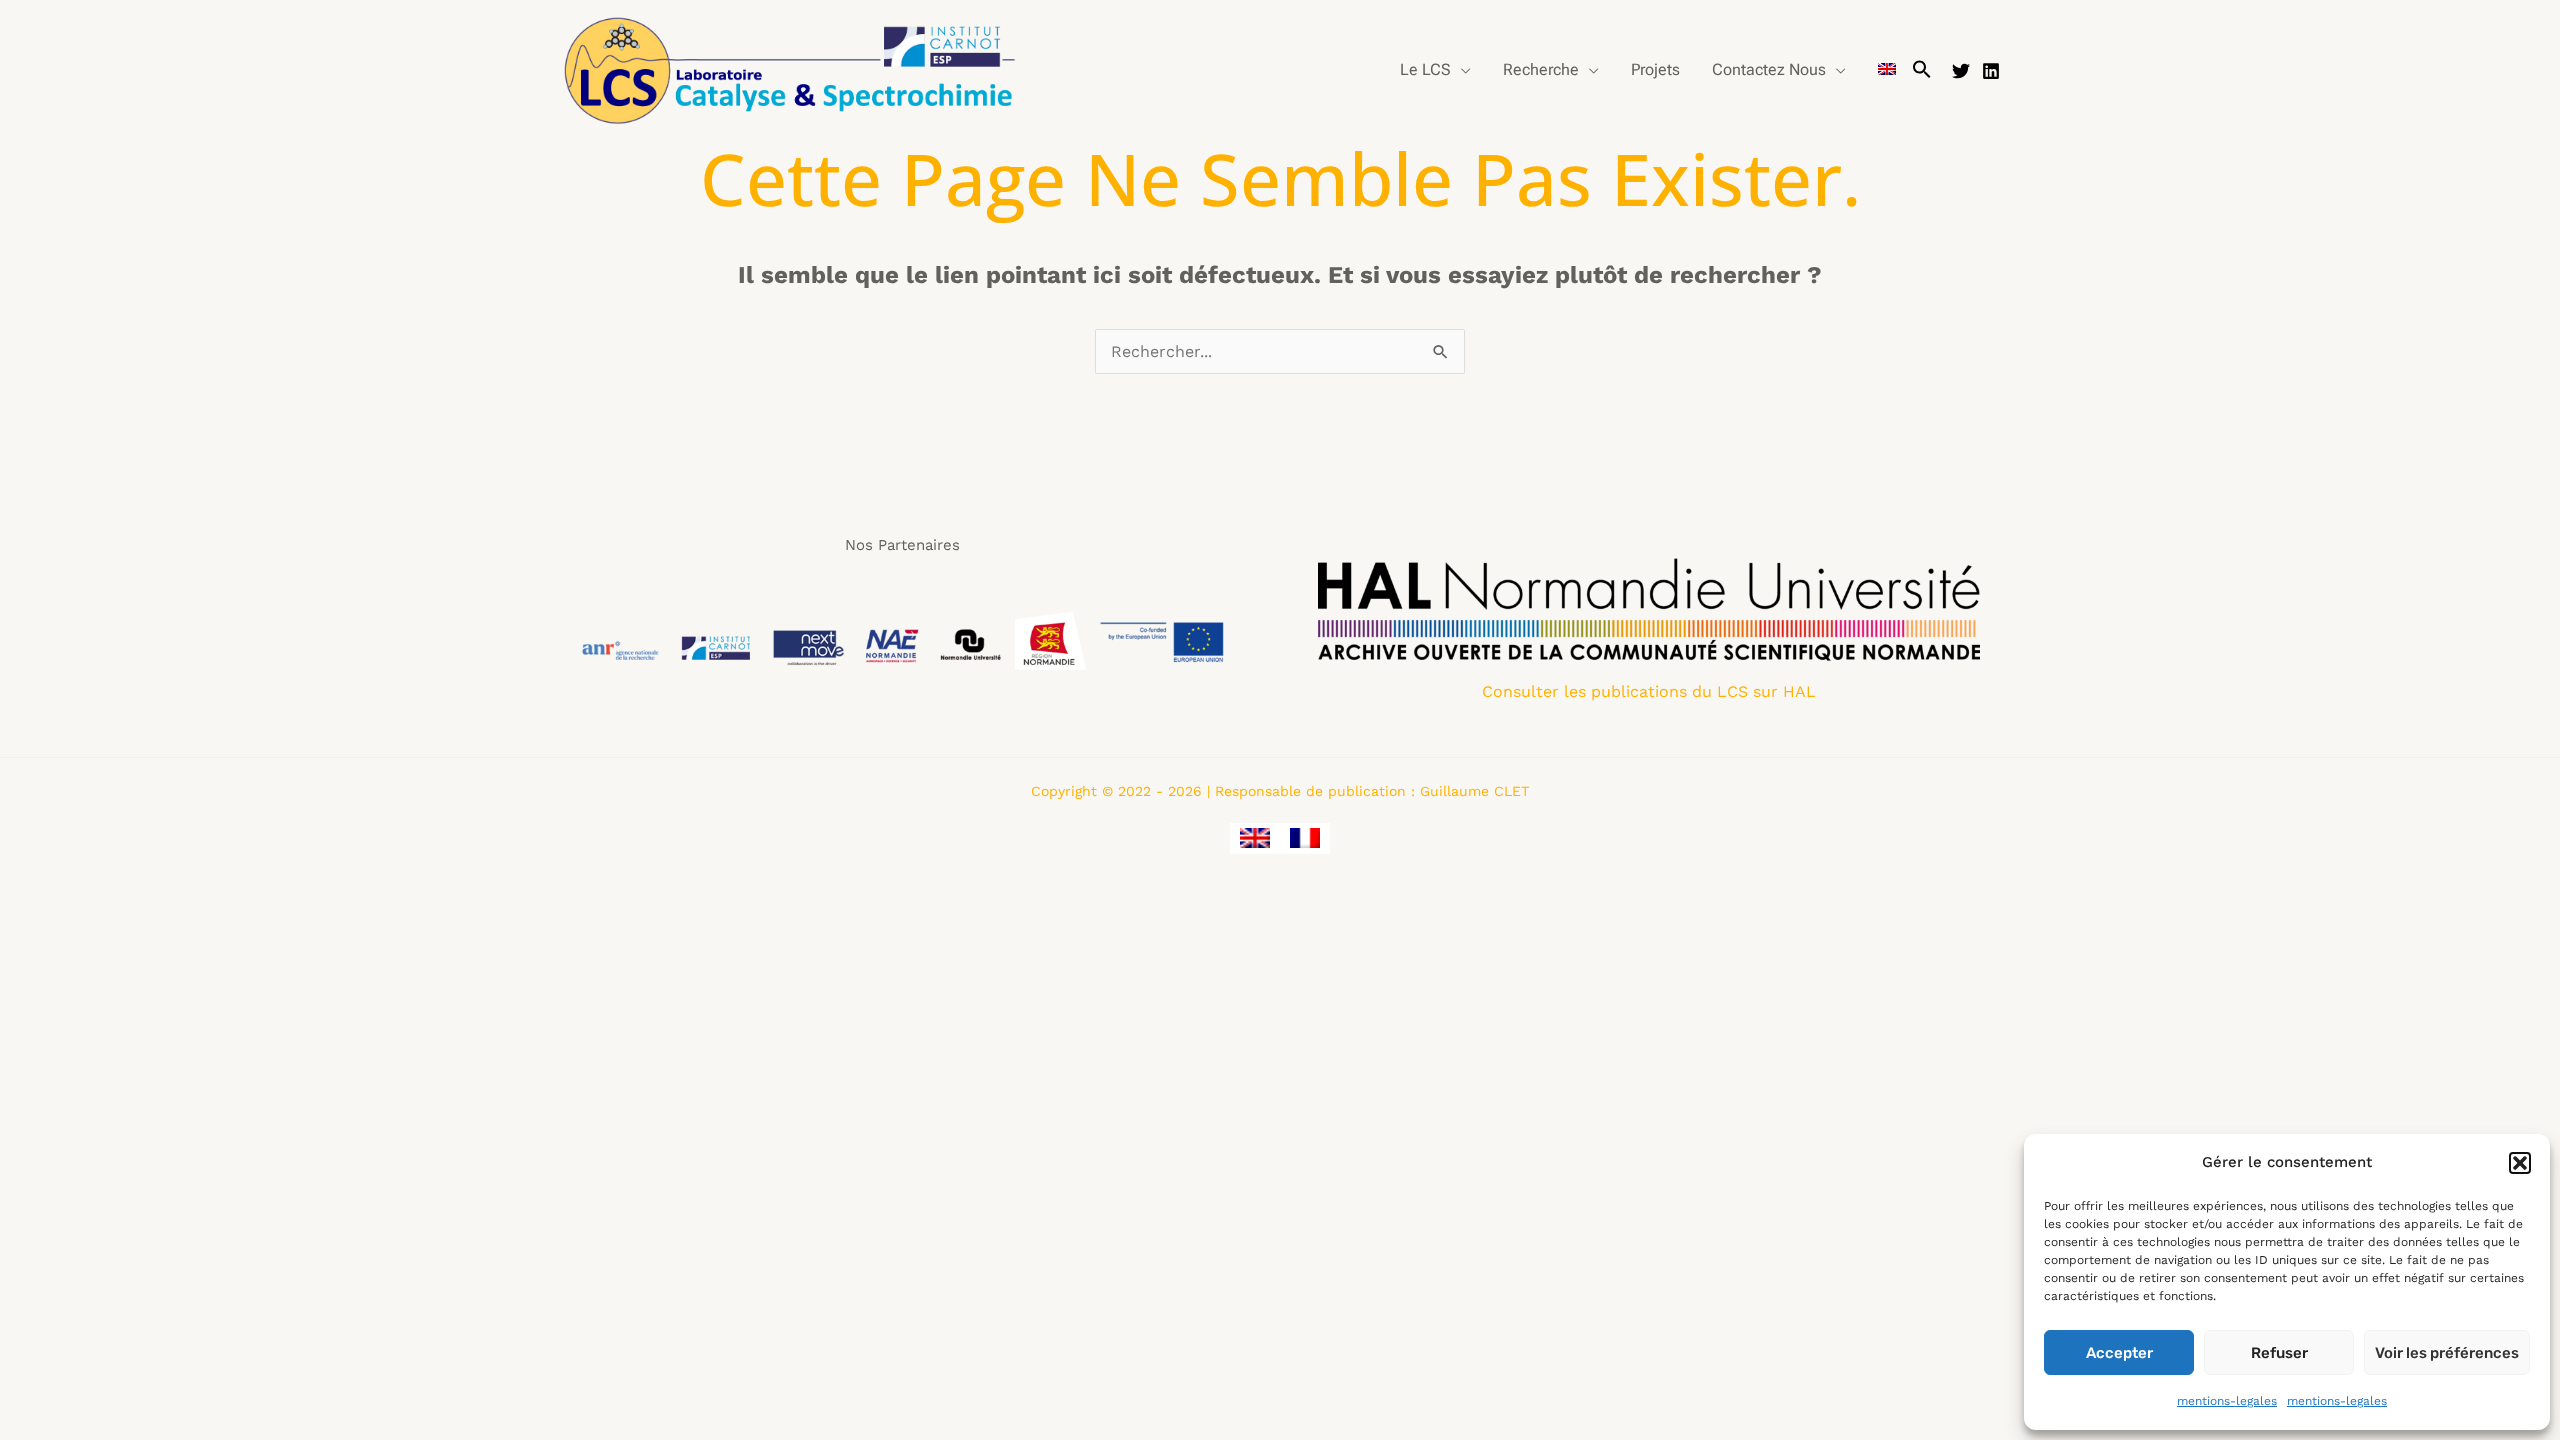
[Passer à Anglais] (1887, 70)
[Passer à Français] (1305, 838)
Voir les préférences (2447, 1353)
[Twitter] (1961, 71)
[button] (2520, 1163)
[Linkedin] (1991, 71)
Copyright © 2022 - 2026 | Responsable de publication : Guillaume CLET (1280, 791)
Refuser (2279, 1353)
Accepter (2119, 1353)
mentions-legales (2227, 1401)
